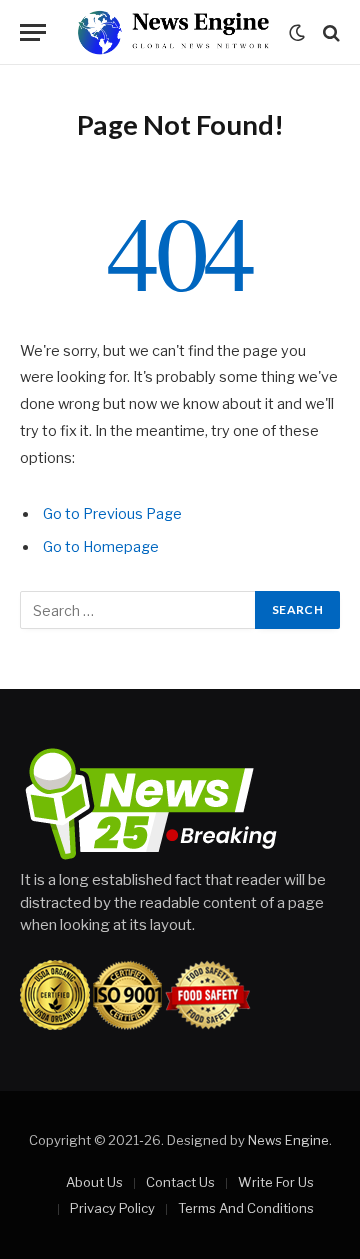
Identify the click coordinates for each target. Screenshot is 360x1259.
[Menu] (33, 32)
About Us (94, 1182)
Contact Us (180, 1182)
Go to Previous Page (112, 514)
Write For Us (276, 1182)
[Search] (329, 32)
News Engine (288, 1140)
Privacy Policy (112, 1208)
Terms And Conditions (246, 1208)
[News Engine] (173, 32)
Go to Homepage (101, 547)
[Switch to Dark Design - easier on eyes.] (297, 33)
